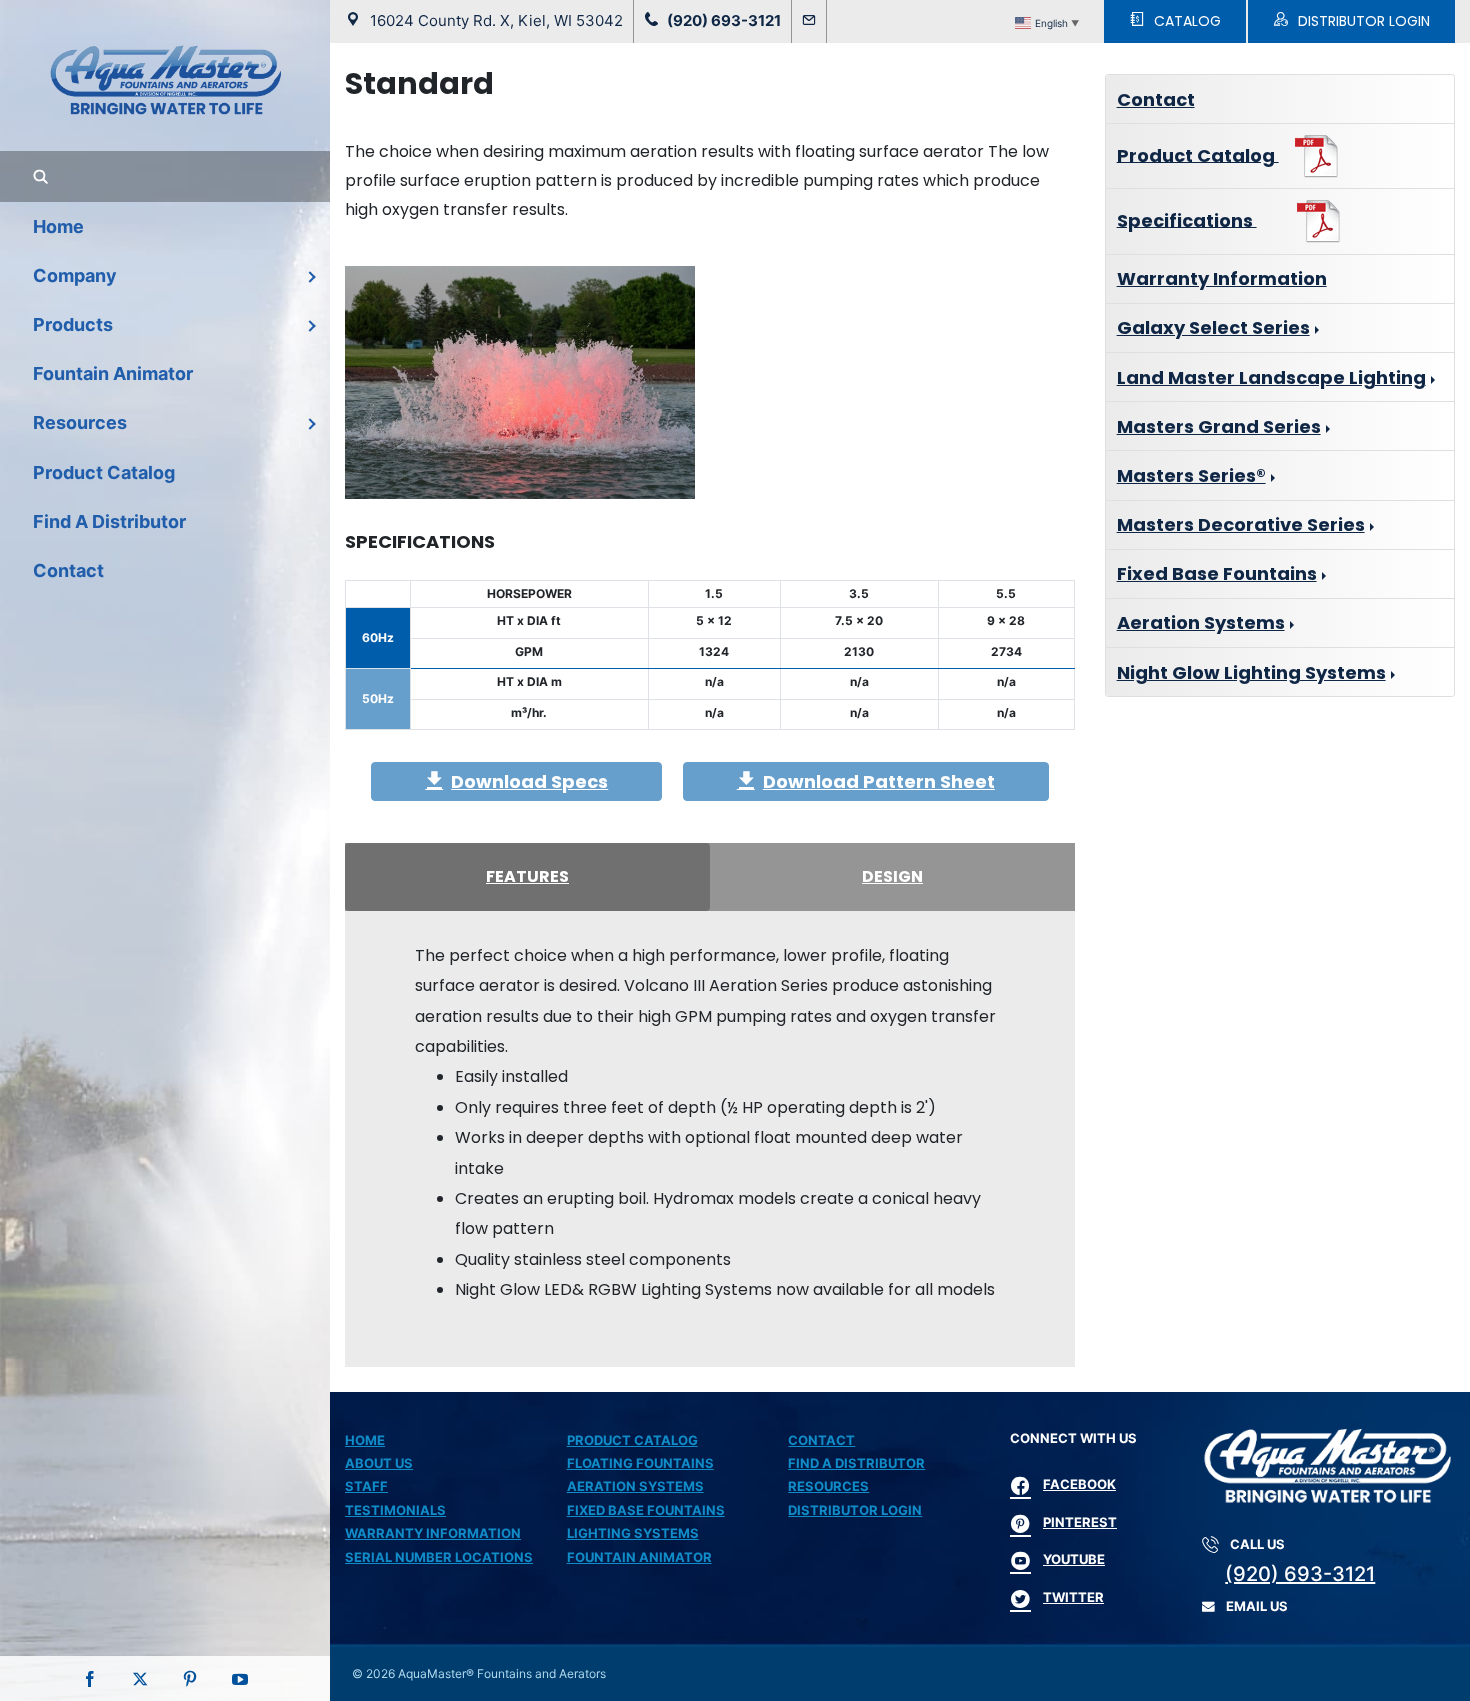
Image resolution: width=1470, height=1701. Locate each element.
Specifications (1187, 219)
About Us (379, 1463)
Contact (1156, 99)
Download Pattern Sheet (879, 781)
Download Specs (529, 781)
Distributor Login (855, 1510)
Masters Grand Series (1219, 426)
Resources (828, 1486)
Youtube (1074, 1559)
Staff (366, 1486)
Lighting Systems (633, 1533)
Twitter (1073, 1597)
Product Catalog (1198, 154)
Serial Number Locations (439, 1557)
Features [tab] (527, 876)
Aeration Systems (1201, 622)
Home (365, 1440)
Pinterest (1080, 1522)
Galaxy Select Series (1213, 327)
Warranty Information (1222, 278)
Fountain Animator (639, 1557)
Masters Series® (1191, 475)
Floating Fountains (640, 1463)
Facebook (1079, 1484)
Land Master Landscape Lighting (1271, 377)
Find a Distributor (856, 1463)
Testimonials (395, 1510)
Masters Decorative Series (1241, 524)
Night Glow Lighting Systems (1251, 672)
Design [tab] (892, 876)
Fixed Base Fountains (1217, 573)
